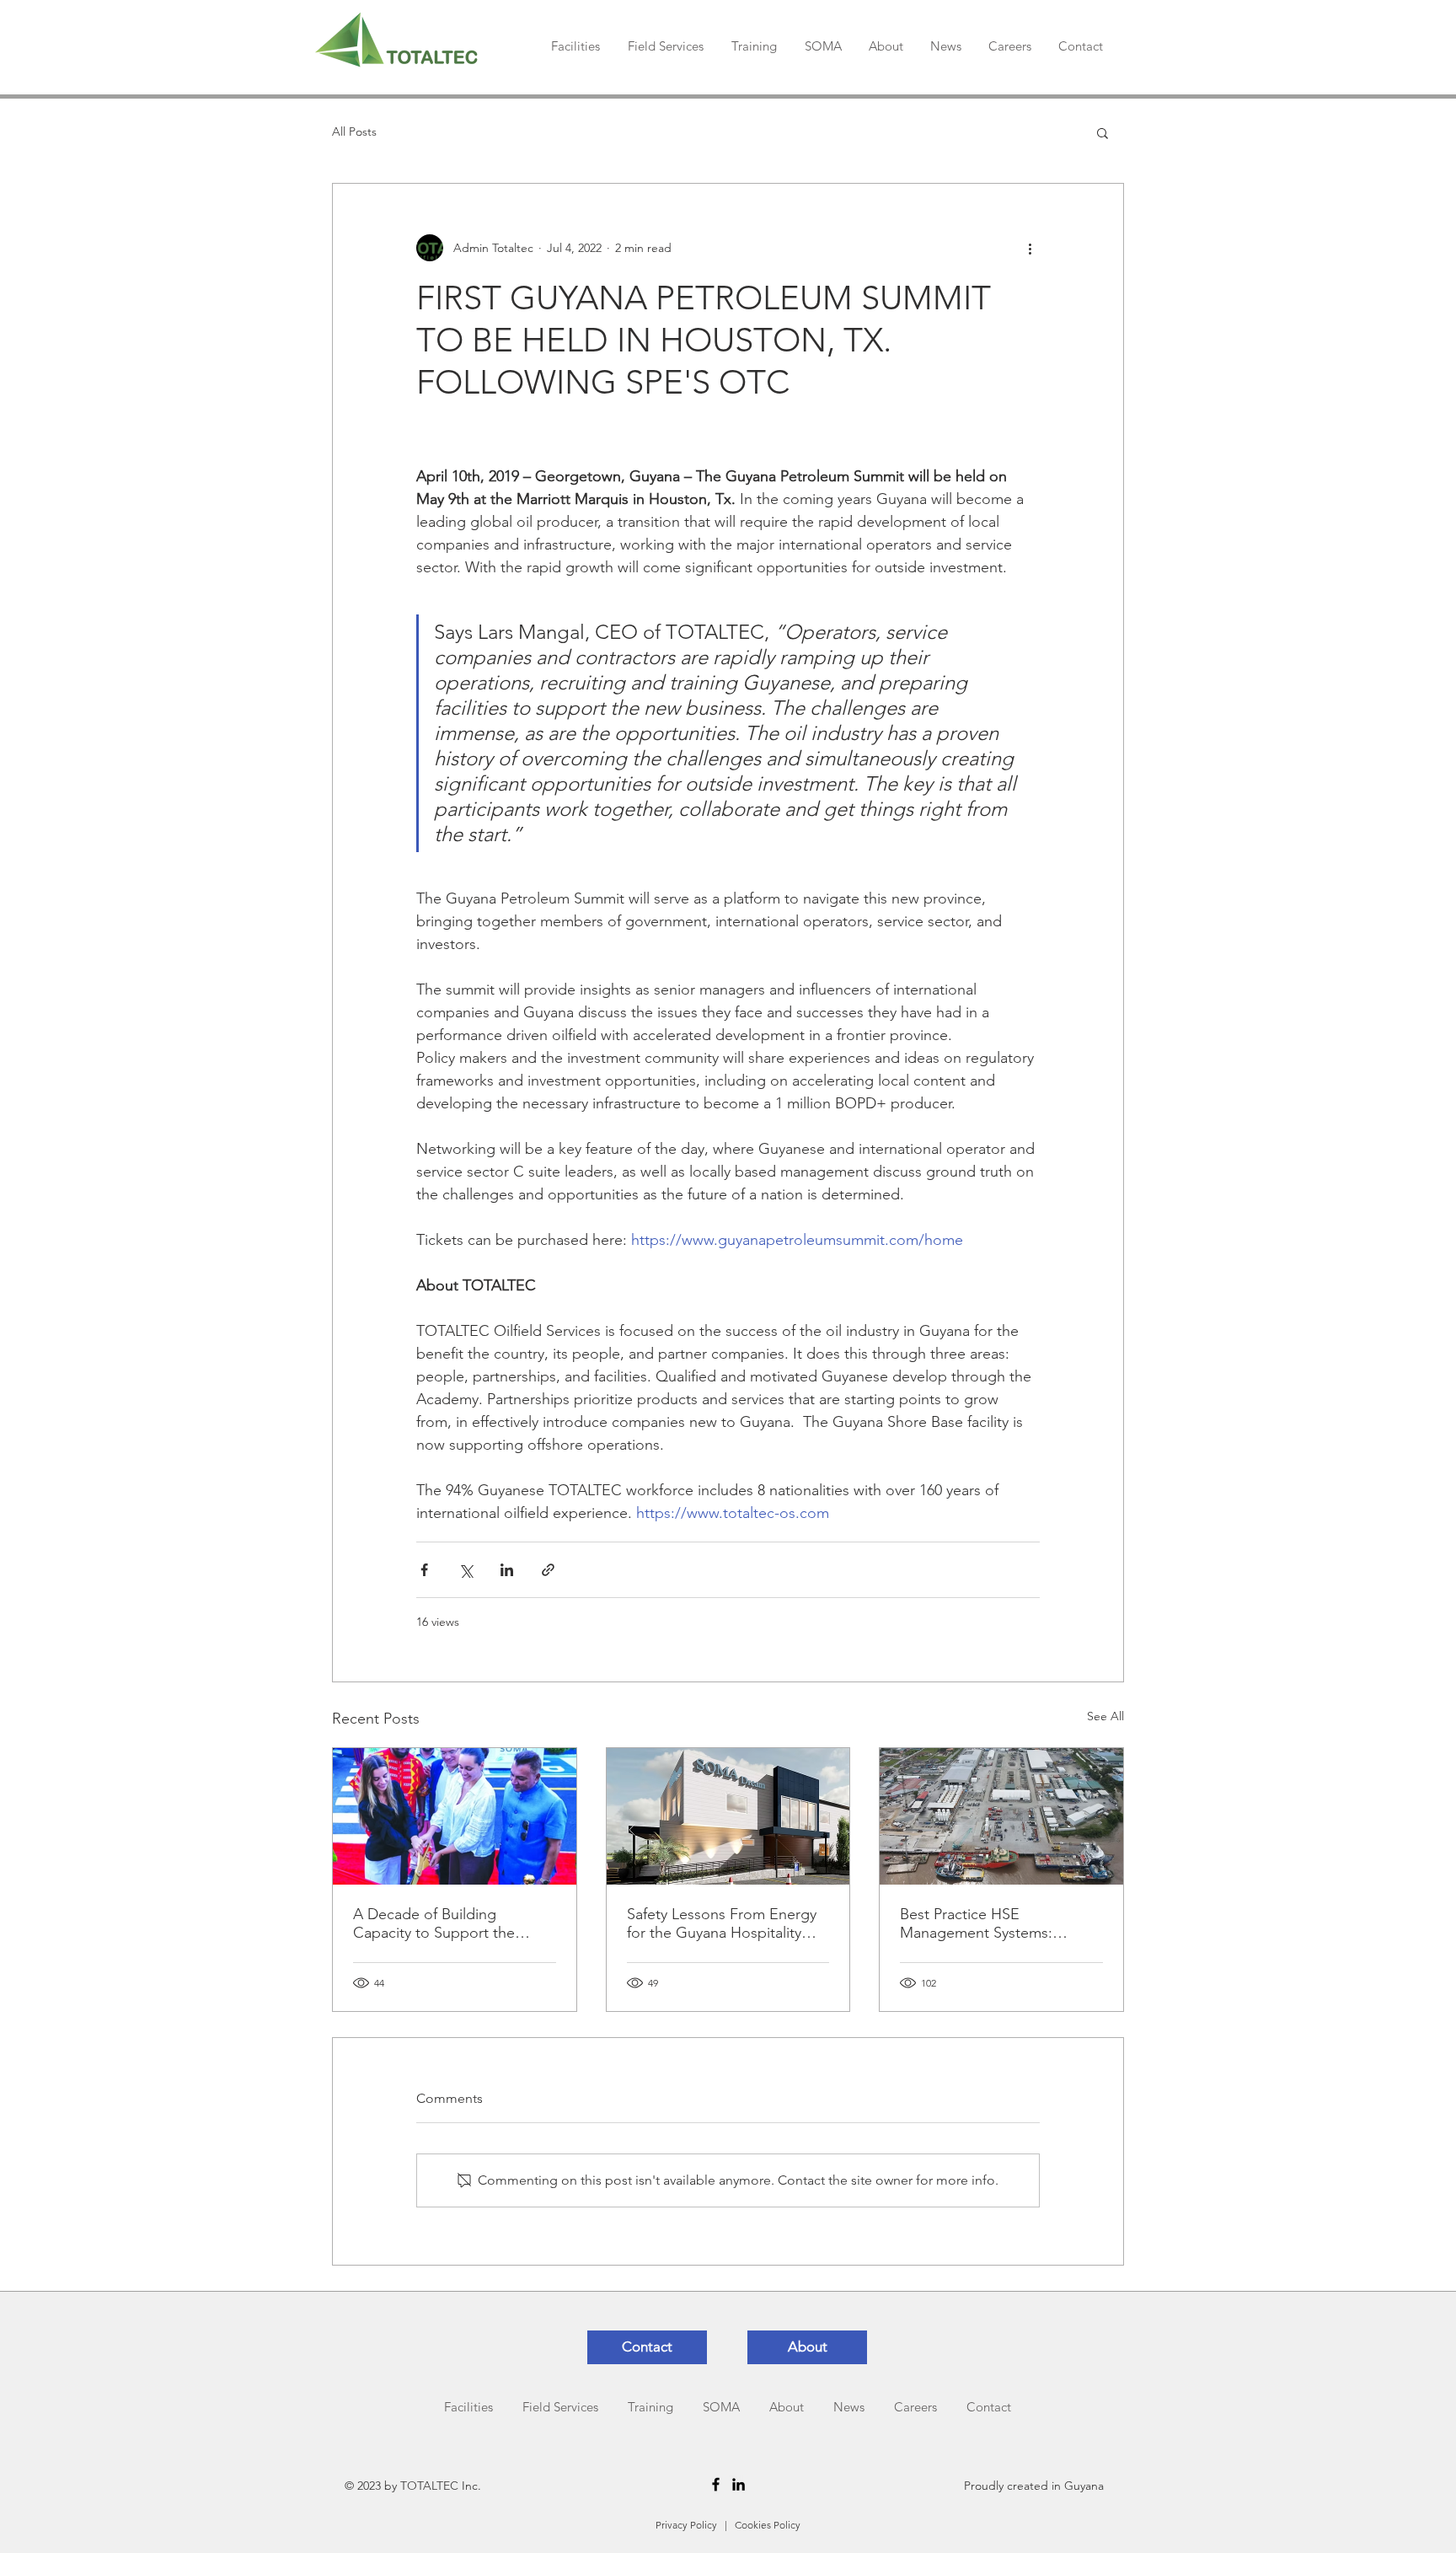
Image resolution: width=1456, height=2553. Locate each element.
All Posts (354, 131)
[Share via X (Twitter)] (466, 1570)
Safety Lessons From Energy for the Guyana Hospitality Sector (722, 1923)
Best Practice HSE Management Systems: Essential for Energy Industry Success (996, 1923)
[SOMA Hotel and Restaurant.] (728, 1816)
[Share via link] (548, 1570)
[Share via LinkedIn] (507, 1570)
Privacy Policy (686, 2525)
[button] (1103, 132)
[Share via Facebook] (424, 1570)
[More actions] (1030, 248)
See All (1105, 1716)
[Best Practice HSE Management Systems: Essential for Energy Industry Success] (1001, 1816)
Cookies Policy (768, 2525)
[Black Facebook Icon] (716, 2484)
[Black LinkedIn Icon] (739, 2484)
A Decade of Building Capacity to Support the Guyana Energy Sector (434, 1923)
